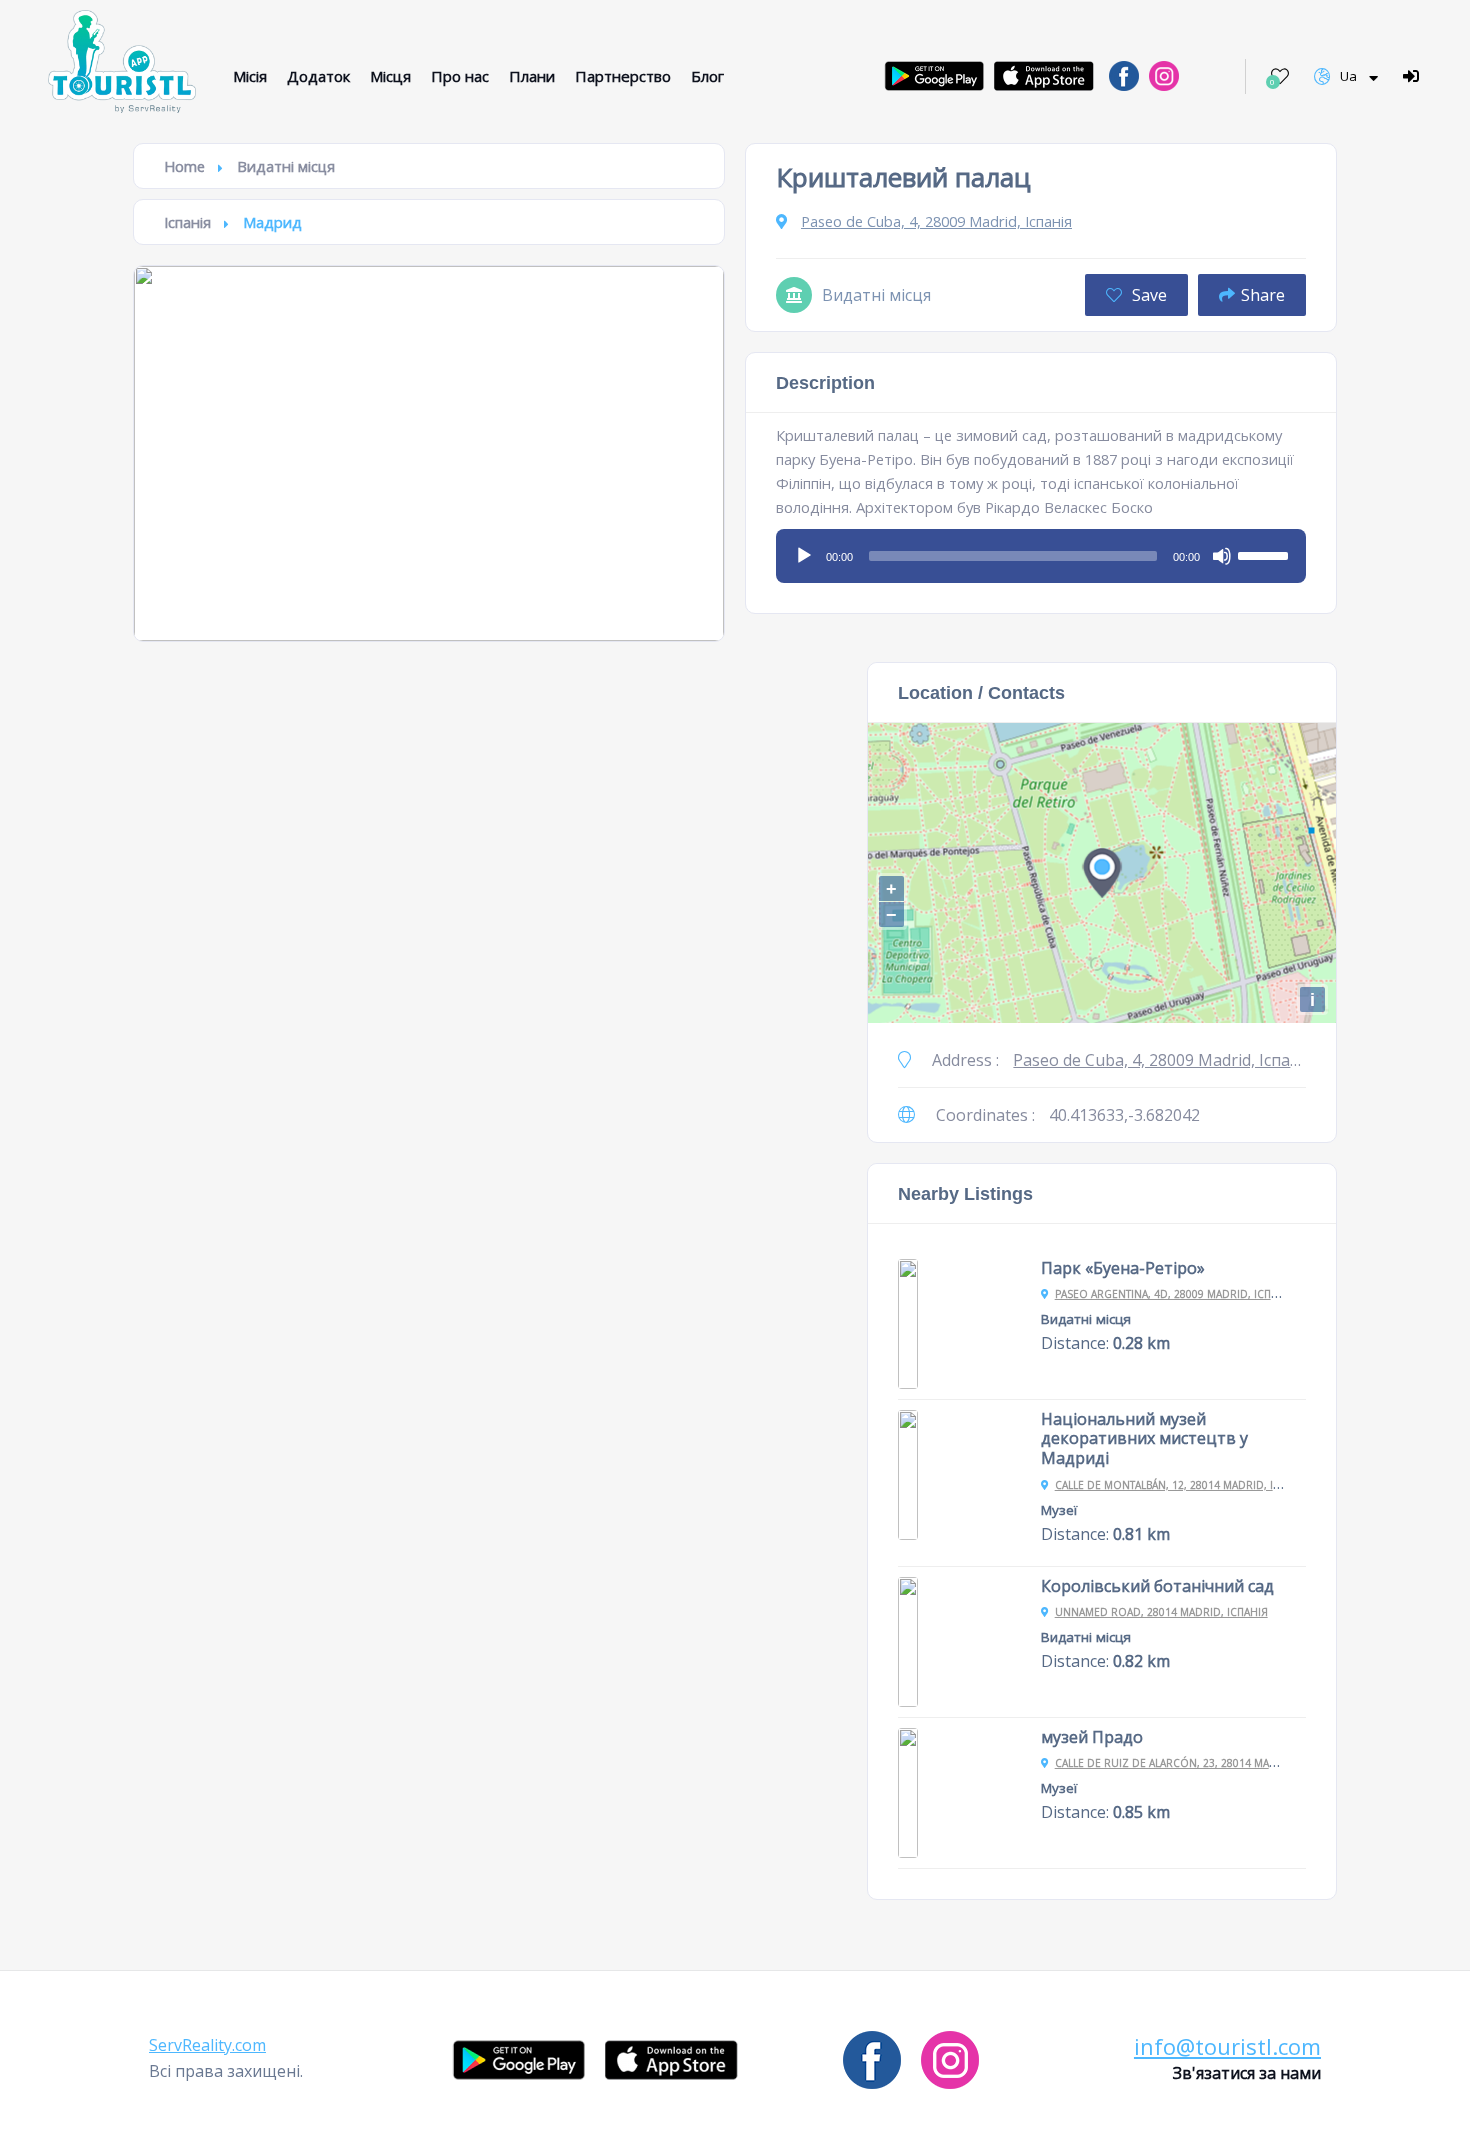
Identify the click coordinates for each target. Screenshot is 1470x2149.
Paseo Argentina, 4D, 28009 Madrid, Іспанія (1175, 1294)
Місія (250, 76)
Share (1263, 295)
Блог (707, 76)
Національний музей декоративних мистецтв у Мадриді (1144, 1438)
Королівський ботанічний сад (1157, 1586)
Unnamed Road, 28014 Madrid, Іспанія (1161, 1612)
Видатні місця (286, 166)
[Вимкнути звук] (1222, 556)
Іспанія (187, 222)
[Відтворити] (804, 556)
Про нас (460, 76)
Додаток (318, 76)
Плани (532, 76)
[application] (1041, 549)
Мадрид (272, 222)
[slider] (1266, 554)
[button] (207, 2045)
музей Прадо (1092, 1737)
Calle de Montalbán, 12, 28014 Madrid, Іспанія (1183, 1485)
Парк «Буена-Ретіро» (1123, 1268)
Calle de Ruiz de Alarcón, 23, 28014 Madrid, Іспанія (1198, 1763)
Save (1147, 295)
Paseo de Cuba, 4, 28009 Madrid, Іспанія (936, 221)
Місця (390, 76)
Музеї (1059, 1510)
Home (184, 166)
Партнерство (623, 76)
